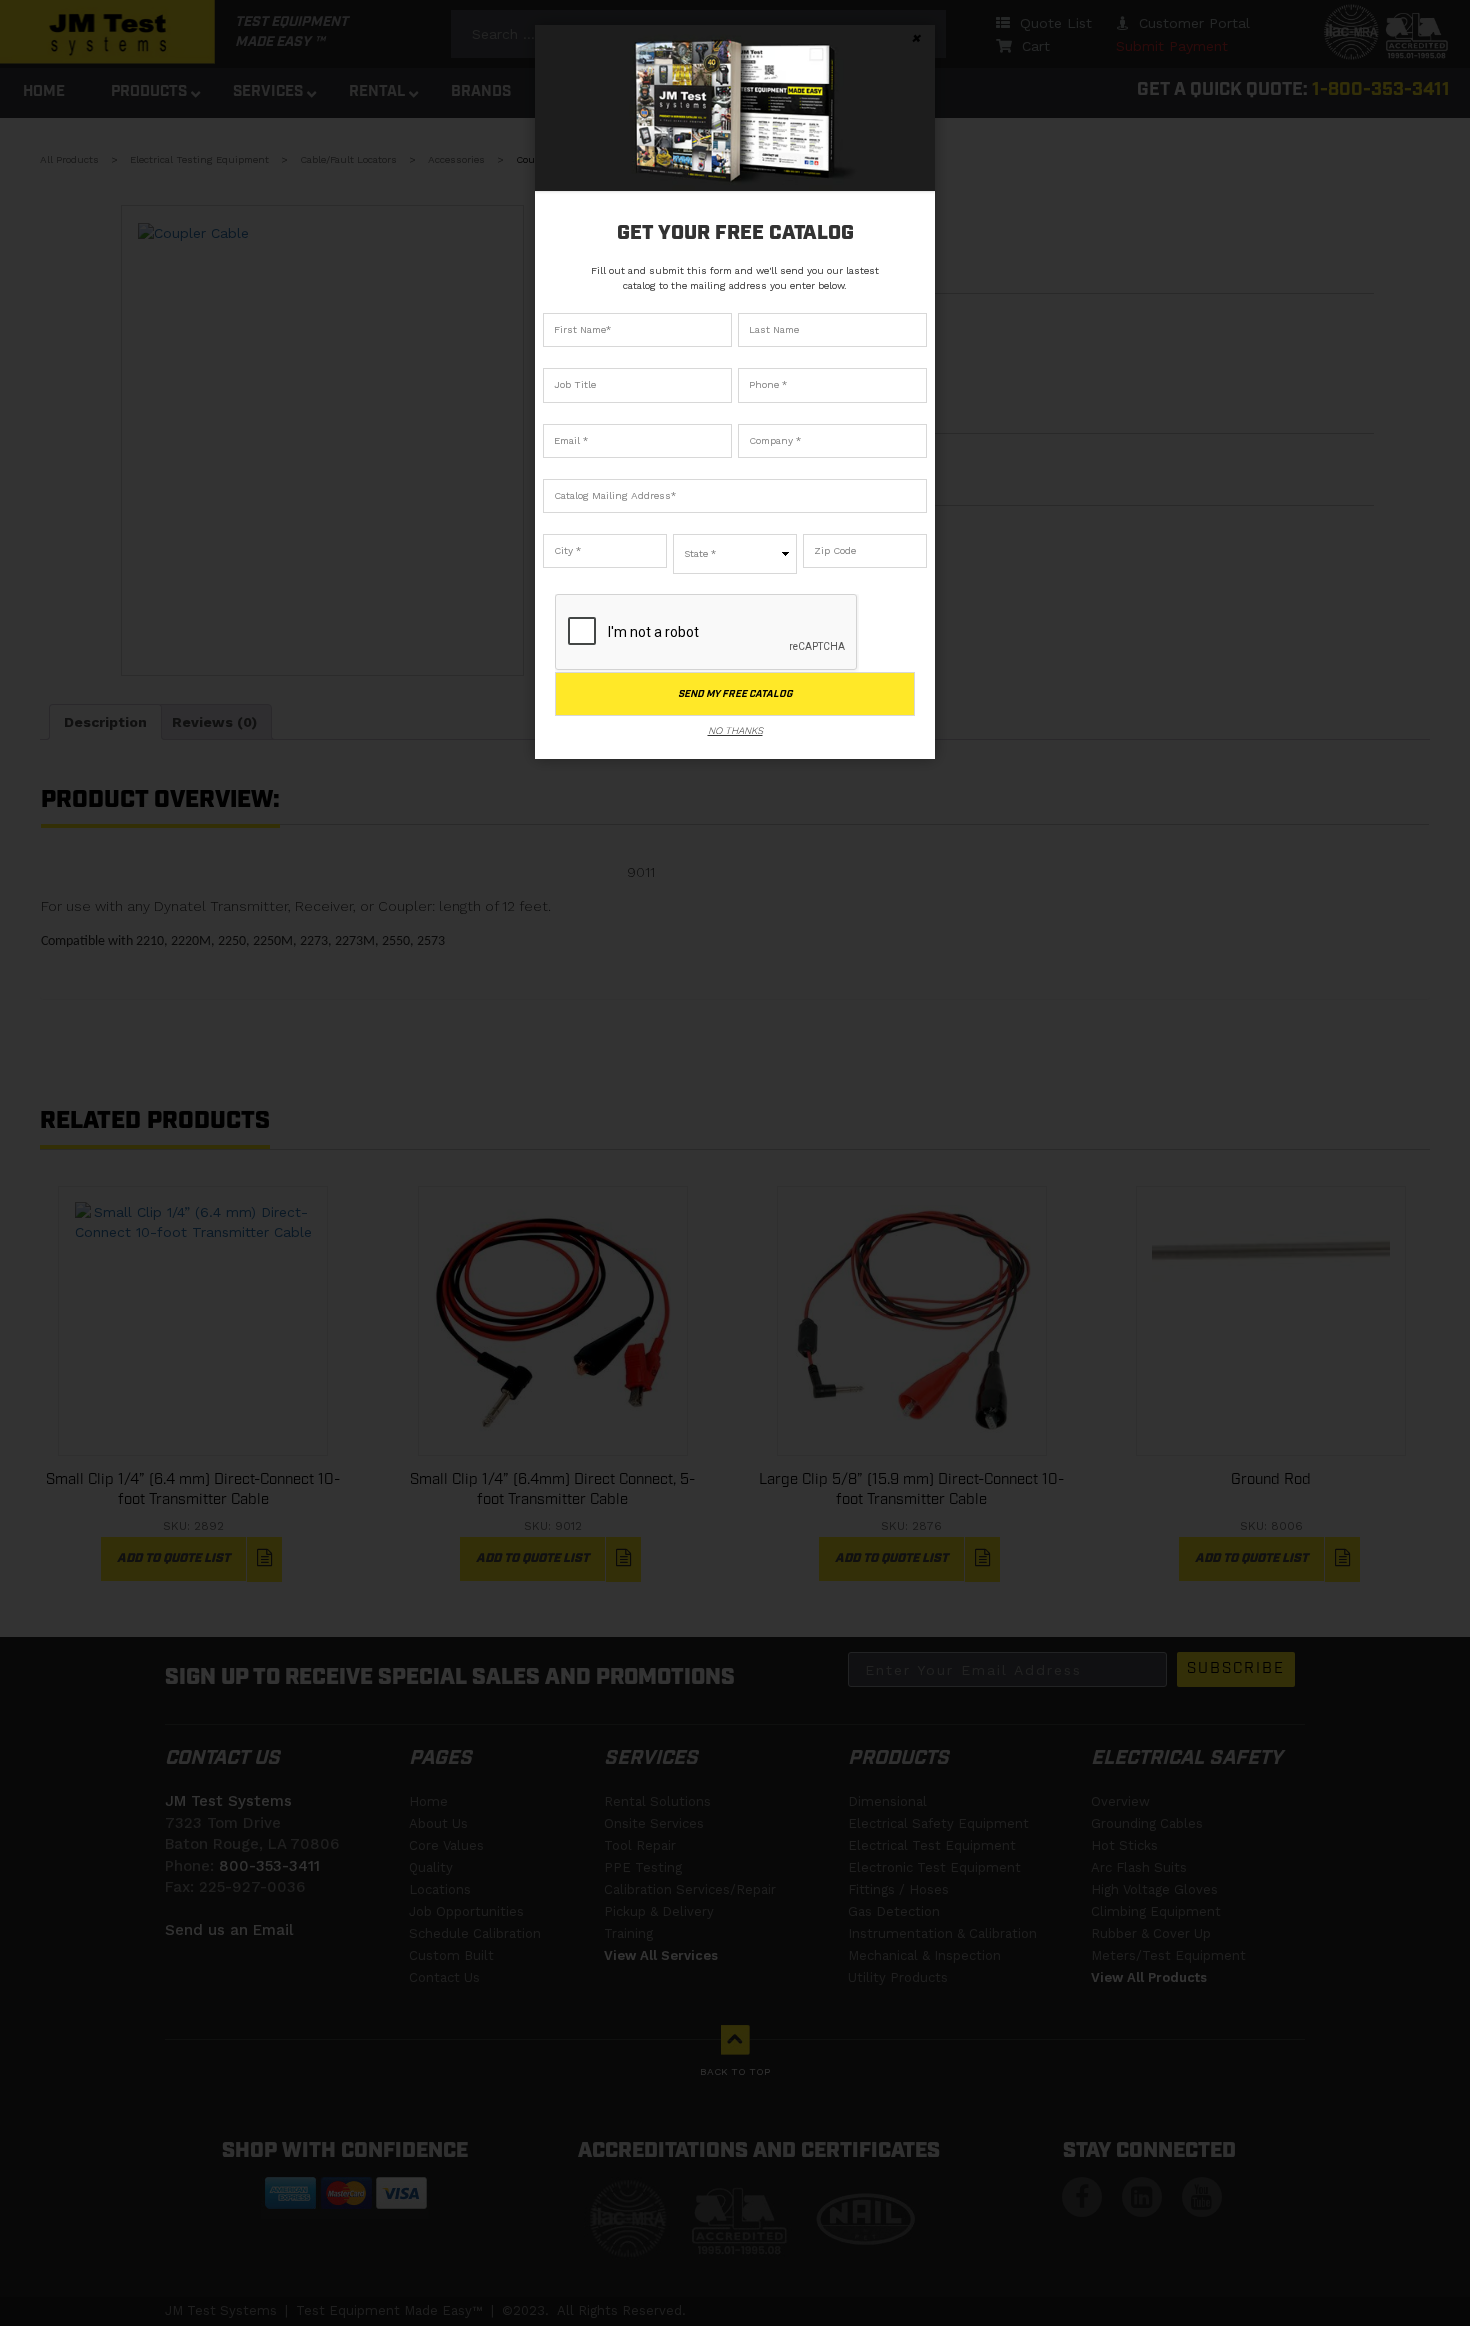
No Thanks (735, 730)
